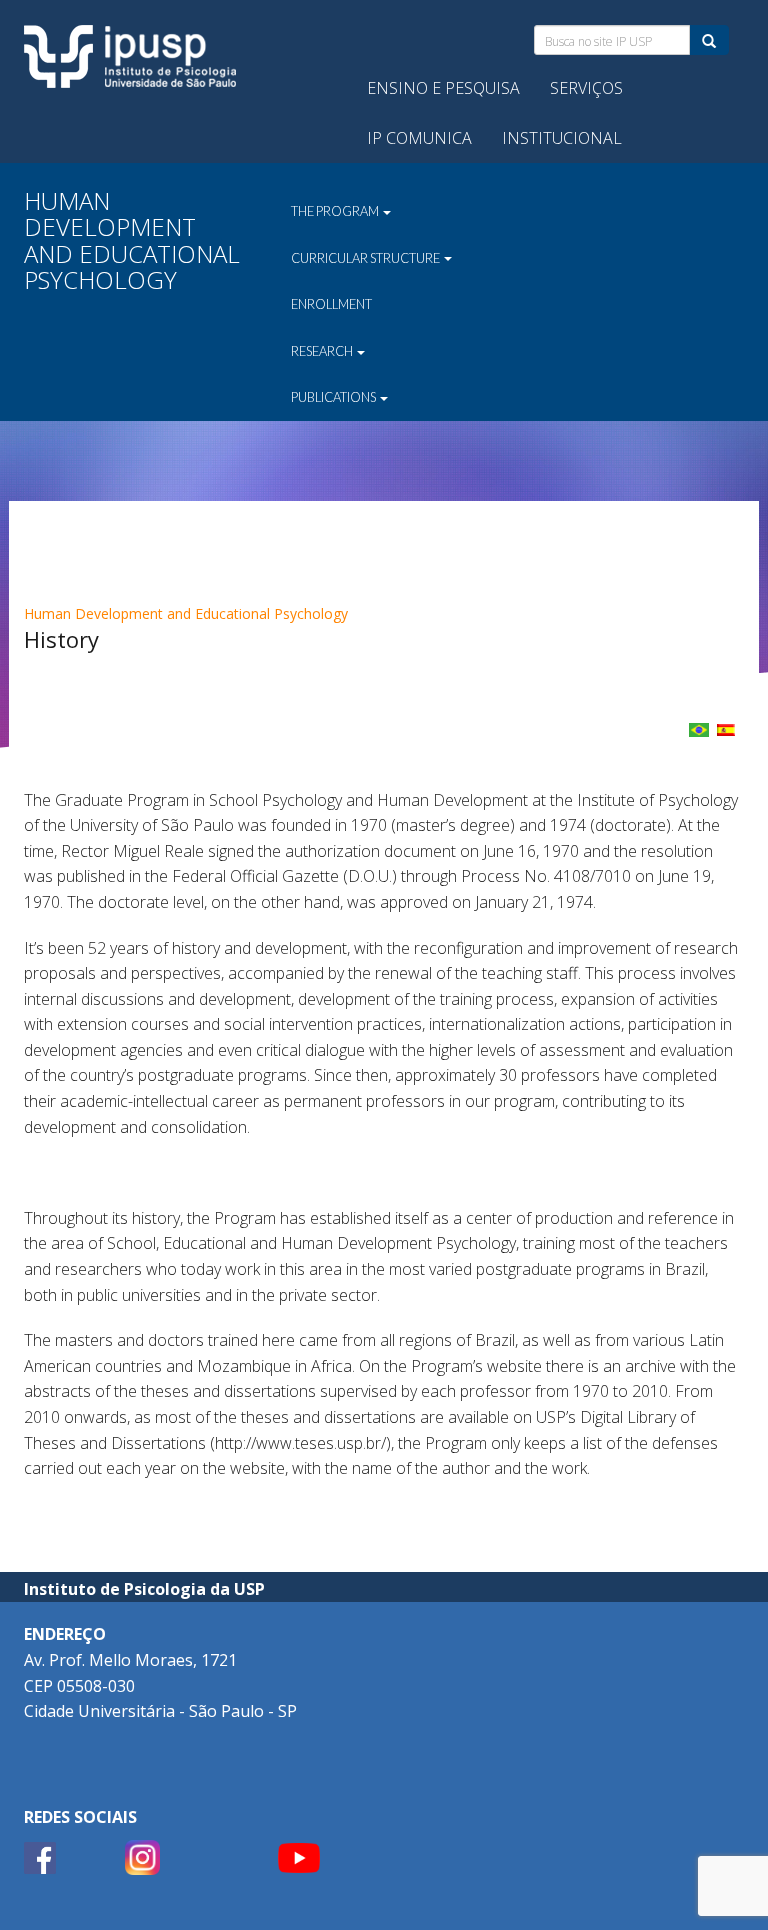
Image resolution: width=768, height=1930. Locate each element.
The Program (336, 211)
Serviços (586, 88)
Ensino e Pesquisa (443, 88)
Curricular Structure (366, 258)
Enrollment (331, 304)
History (61, 639)
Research (323, 351)
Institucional (562, 138)
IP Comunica (419, 138)
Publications (334, 397)
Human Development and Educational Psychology (186, 613)
